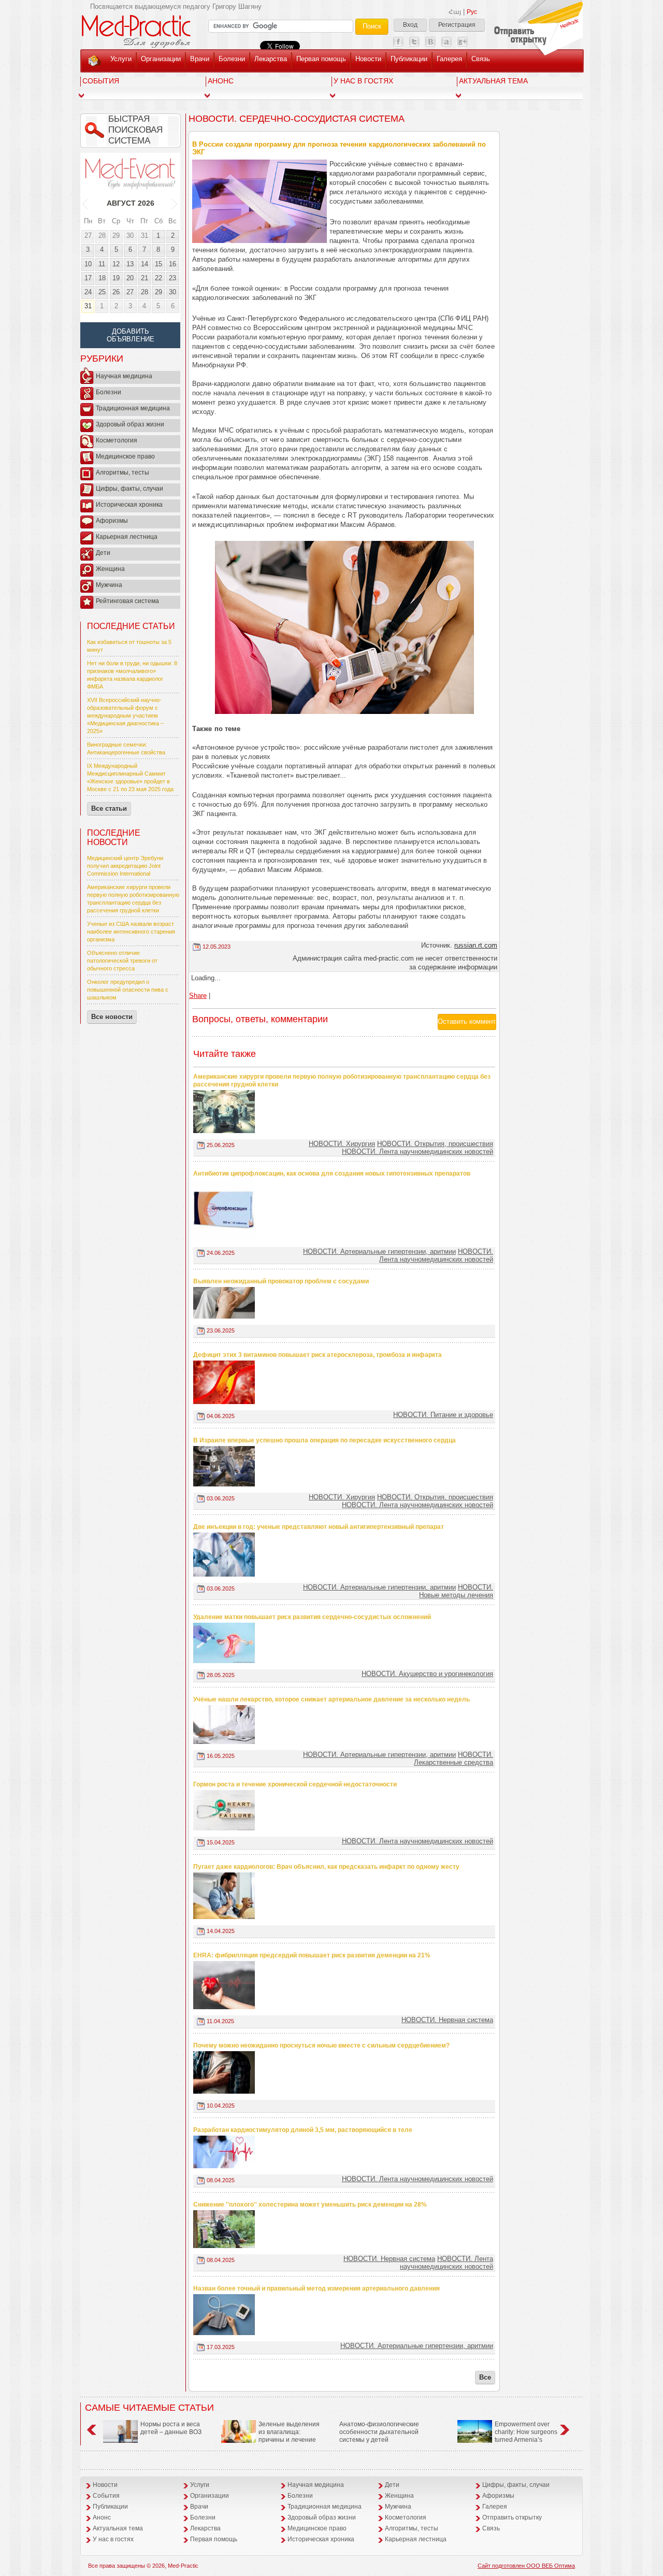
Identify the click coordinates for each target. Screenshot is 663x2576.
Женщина (110, 569)
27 (88, 235)
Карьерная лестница (127, 537)
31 (145, 235)
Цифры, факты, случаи (129, 489)
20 (130, 278)
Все (485, 2377)
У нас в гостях (363, 81)
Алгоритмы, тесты (122, 473)
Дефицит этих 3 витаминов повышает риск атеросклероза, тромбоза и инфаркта (318, 1355)
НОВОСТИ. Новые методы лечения (456, 1591)
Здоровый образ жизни (130, 424)
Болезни (232, 59)
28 (102, 235)
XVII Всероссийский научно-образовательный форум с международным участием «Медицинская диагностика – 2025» (125, 715)
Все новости (112, 1017)
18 (102, 278)
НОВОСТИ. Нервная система (447, 2020)
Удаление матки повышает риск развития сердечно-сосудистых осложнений (312, 1617)
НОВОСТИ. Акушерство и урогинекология (427, 1674)
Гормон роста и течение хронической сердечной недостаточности (295, 1784)
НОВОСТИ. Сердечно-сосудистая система (297, 119)
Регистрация (457, 25)
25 (102, 292)
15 (158, 264)
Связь (481, 59)
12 (116, 264)
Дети (103, 553)
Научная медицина (124, 376)
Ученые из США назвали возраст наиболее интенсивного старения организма (131, 932)
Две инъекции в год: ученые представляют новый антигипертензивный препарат (319, 1527)
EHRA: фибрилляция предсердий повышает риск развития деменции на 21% (312, 1955)
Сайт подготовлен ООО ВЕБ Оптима (526, 2566)
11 (102, 264)
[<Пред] (86, 203)
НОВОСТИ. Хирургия (342, 1144)
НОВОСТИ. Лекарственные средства (453, 1758)
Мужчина (109, 585)
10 (88, 264)
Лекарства (271, 59)
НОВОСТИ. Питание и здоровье (443, 1415)
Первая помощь (321, 59)
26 (116, 292)
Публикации (409, 59)
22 (158, 278)
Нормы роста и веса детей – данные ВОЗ (171, 2428)
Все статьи (109, 808)
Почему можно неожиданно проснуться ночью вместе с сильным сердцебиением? (321, 2045)
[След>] (175, 203)
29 (116, 235)
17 (88, 278)
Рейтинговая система (127, 601)
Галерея (449, 59)
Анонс (221, 81)
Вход (410, 25)
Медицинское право (125, 456)
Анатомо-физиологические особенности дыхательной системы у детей (379, 2432)
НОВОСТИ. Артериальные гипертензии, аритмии (379, 1251)
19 (116, 278)
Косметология (117, 440)
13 (130, 264)
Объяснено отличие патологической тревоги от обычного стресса (122, 961)
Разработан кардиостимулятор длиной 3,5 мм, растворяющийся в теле (303, 2130)
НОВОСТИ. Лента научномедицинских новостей (417, 1151)
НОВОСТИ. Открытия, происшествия (435, 1144)
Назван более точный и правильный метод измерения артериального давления (316, 2288)
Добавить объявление (131, 335)
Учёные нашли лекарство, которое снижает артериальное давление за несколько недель (331, 1699)
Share (198, 996)
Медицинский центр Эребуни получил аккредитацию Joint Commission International (125, 866)
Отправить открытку (512, 2517)
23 (172, 278)
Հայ (455, 12)
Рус (472, 12)
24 (88, 292)
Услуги (121, 59)
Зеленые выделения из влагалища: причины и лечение (289, 2432)
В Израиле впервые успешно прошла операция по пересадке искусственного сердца (325, 1440)
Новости (368, 59)
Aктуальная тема (493, 81)
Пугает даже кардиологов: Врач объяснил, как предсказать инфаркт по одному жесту (326, 1867)
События (101, 81)
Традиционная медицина (133, 408)
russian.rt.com (476, 945)
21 (145, 278)
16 (172, 264)
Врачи (200, 59)
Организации (161, 59)
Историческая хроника (129, 505)
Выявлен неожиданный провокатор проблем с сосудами (281, 1281)
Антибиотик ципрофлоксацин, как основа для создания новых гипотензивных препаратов (332, 1173)
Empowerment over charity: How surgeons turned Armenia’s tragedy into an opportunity (507, 2436)
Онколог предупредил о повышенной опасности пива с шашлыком (128, 990)
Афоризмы (112, 521)
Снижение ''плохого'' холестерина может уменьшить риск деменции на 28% (310, 2205)
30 (130, 235)
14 (145, 264)
